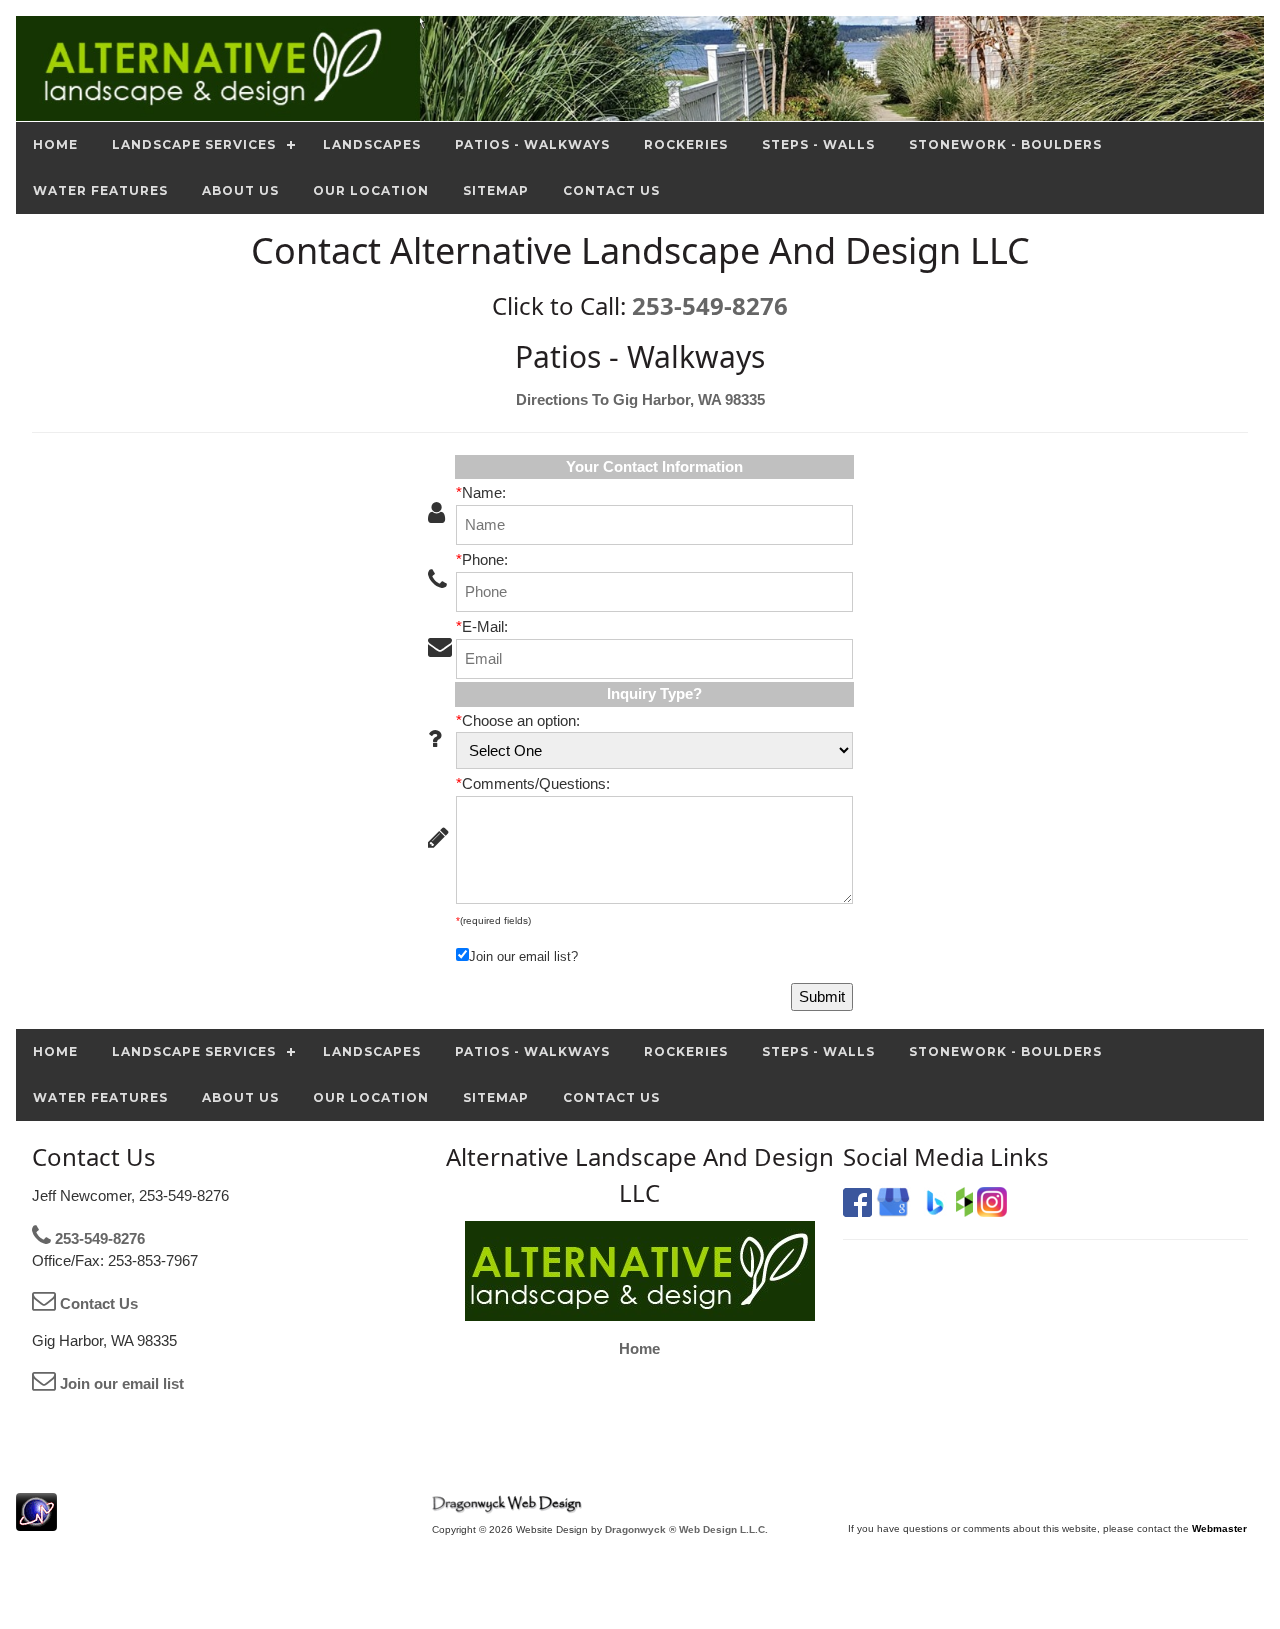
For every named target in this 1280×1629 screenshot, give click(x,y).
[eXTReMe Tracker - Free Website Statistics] (36, 1520)
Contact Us (97, 1303)
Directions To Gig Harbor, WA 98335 (640, 399)
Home (639, 1348)
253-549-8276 (710, 305)
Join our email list (120, 1383)
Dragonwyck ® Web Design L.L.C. (686, 1529)
